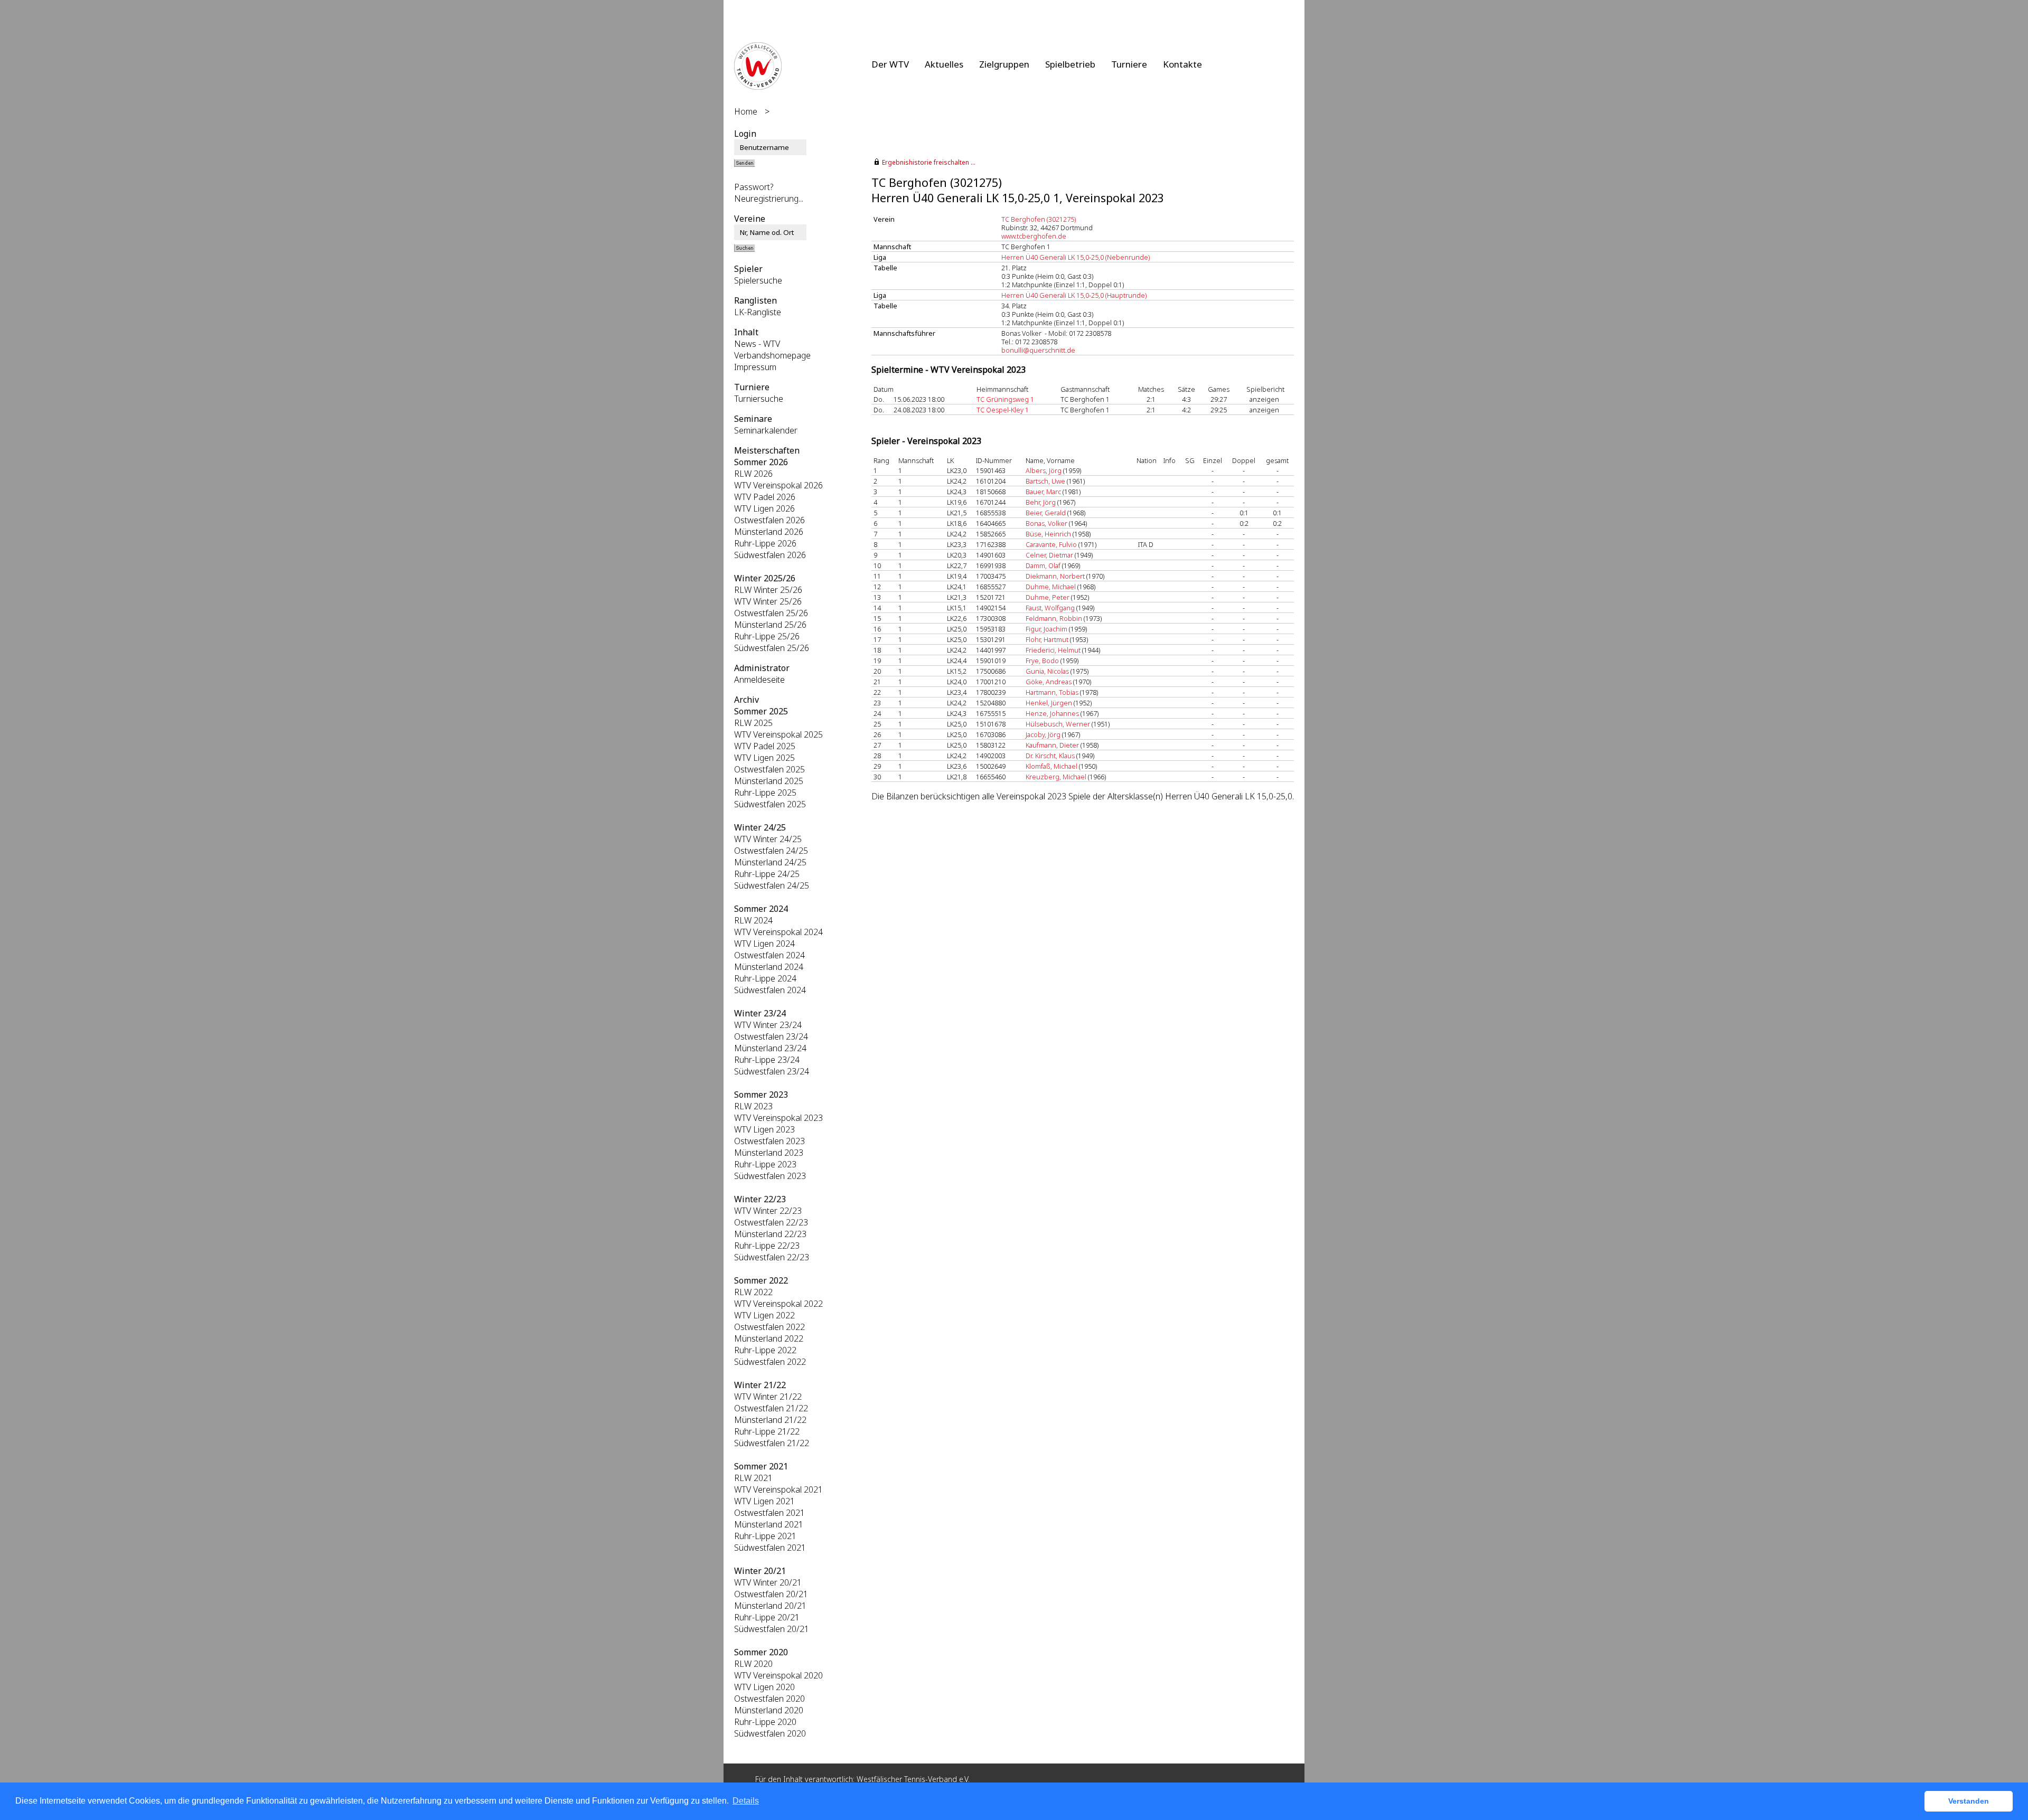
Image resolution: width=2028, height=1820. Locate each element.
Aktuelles (944, 64)
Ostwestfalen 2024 (769, 955)
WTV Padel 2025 (765, 746)
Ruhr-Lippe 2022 (765, 1350)
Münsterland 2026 (769, 532)
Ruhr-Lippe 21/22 (767, 1431)
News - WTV (757, 344)
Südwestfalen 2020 (770, 1733)
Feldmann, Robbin (1054, 618)
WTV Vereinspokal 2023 (778, 1118)
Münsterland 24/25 (770, 862)
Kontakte (1182, 64)
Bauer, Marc (1043, 492)
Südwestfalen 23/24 (772, 1071)
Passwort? (754, 187)
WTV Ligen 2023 (764, 1129)
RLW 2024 (753, 920)
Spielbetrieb (1070, 64)
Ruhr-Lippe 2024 (765, 978)
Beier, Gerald (1046, 513)
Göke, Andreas (1049, 682)
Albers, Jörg (1044, 470)
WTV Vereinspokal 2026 (778, 485)
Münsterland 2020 (769, 1710)
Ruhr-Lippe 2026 (765, 543)
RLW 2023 (753, 1106)
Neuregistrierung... (769, 199)
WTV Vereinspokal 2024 (778, 932)
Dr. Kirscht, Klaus (1050, 756)
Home (746, 111)
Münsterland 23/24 (770, 1048)
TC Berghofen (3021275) (1039, 219)
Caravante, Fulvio (1051, 544)
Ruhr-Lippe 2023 (765, 1164)
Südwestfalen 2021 (770, 1548)
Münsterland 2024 (769, 967)
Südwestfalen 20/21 (772, 1629)
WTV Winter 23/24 (768, 1025)
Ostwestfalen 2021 (769, 1513)
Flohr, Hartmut (1047, 639)
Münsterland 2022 (769, 1338)
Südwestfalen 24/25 (772, 885)
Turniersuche (759, 399)
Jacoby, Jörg (1043, 734)
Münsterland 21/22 (770, 1420)
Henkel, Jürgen (1049, 703)
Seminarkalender (766, 430)
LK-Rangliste (758, 312)
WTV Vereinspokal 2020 (778, 1675)
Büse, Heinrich (1048, 534)
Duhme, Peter (1048, 597)
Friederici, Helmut (1053, 650)
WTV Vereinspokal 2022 (778, 1304)
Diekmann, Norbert (1055, 576)
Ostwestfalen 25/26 (771, 613)
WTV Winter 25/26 (768, 601)
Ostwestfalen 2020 (769, 1699)
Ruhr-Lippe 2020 (765, 1722)
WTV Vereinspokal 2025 (778, 734)
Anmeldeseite (759, 680)
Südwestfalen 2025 (770, 804)
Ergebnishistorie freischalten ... (929, 162)
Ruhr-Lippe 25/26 (767, 636)
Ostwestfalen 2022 (769, 1327)
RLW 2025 (753, 723)
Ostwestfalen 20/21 (771, 1594)
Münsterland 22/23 (770, 1234)
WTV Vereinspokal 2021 (778, 1489)
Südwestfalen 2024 (770, 990)
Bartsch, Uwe (1045, 481)
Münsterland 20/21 (770, 1606)
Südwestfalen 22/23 (772, 1257)
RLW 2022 (753, 1292)
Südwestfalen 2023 (770, 1176)
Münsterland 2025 (769, 781)
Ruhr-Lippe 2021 (765, 1536)
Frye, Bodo (1042, 661)
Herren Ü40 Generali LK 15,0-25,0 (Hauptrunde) (1074, 295)
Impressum (755, 367)
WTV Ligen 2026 (764, 508)
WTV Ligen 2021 (764, 1501)
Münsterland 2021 (769, 1524)
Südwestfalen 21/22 (772, 1443)
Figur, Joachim (1046, 629)
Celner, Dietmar (1049, 555)
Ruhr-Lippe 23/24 (767, 1060)
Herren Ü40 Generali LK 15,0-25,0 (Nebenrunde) (1076, 257)
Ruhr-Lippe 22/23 (767, 1246)
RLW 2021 (753, 1478)
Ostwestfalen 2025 (769, 769)
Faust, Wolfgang (1050, 608)
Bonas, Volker (1046, 523)
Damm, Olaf (1043, 565)
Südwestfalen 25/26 (772, 648)
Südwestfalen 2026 (770, 555)
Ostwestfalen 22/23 (771, 1222)
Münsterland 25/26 (770, 625)
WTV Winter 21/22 (768, 1397)
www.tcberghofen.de (1034, 236)
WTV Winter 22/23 (768, 1211)
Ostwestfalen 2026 (769, 520)
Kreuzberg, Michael (1056, 777)
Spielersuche (758, 280)
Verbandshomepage (772, 355)
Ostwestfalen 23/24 (771, 1036)
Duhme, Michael (1051, 587)
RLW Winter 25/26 (768, 590)
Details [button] (746, 1801)
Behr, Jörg (1041, 502)
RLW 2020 (753, 1664)
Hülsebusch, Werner (1058, 724)
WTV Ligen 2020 (764, 1687)
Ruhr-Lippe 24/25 (767, 874)
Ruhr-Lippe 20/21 (767, 1617)
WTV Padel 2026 (765, 497)
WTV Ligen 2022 (764, 1315)
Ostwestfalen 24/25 (771, 851)
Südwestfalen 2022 (770, 1362)
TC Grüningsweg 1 (1005, 399)
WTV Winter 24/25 (768, 839)
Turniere (1129, 64)
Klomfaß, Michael (1051, 766)
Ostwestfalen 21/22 (771, 1408)
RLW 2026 (753, 474)
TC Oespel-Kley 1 (1003, 410)
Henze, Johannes (1052, 713)
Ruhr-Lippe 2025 (765, 793)
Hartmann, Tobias (1052, 692)
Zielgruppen (1004, 64)
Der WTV (890, 64)
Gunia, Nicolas (1047, 671)
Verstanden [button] (1969, 1801)
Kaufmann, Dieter (1052, 745)
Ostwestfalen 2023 (769, 1141)
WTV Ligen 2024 (764, 944)
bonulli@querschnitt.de (1038, 350)
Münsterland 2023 (769, 1153)
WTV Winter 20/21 (768, 1582)
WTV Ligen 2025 (764, 758)
